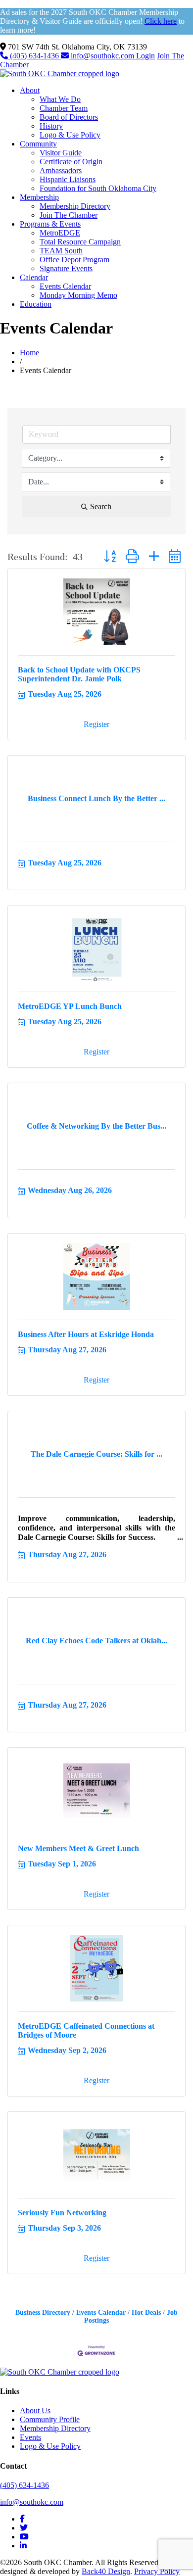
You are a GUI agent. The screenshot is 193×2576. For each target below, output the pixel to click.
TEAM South (61, 251)
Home (29, 353)
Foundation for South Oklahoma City (98, 188)
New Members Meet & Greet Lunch (78, 1848)
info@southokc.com (102, 56)
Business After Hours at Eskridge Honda (86, 1334)
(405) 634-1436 (34, 56)
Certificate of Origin (71, 162)
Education (36, 304)
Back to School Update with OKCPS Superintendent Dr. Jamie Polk (79, 674)
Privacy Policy (157, 2571)
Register (96, 724)
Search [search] (101, 506)
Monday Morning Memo (78, 295)
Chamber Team (64, 108)
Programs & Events (50, 224)
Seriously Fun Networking (62, 2213)
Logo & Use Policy (70, 135)
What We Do (60, 99)
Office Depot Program (74, 260)
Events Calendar (65, 286)
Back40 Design (106, 2571)
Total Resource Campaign (80, 242)
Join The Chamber (69, 215)
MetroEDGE (60, 233)
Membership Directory (75, 206)
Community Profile (50, 2419)
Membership (39, 197)
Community (38, 144)
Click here (161, 21)
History (51, 126)
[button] (110, 557)
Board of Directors (69, 117)
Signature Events (66, 268)
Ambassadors (61, 170)
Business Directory (43, 2313)
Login (145, 56)
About (30, 90)
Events (30, 2437)
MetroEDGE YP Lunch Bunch (70, 1006)
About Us (35, 2410)
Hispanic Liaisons (68, 179)
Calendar (34, 277)
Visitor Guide (61, 153)
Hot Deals (146, 2313)
